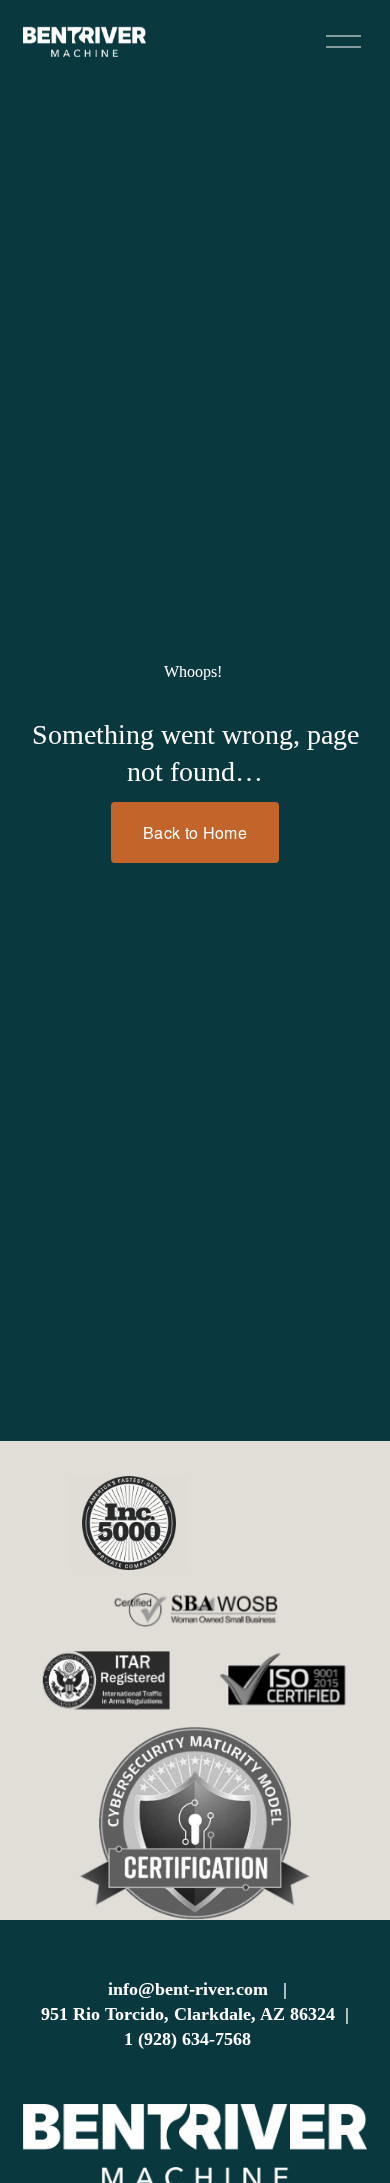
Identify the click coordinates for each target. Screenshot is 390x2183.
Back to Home (195, 832)
